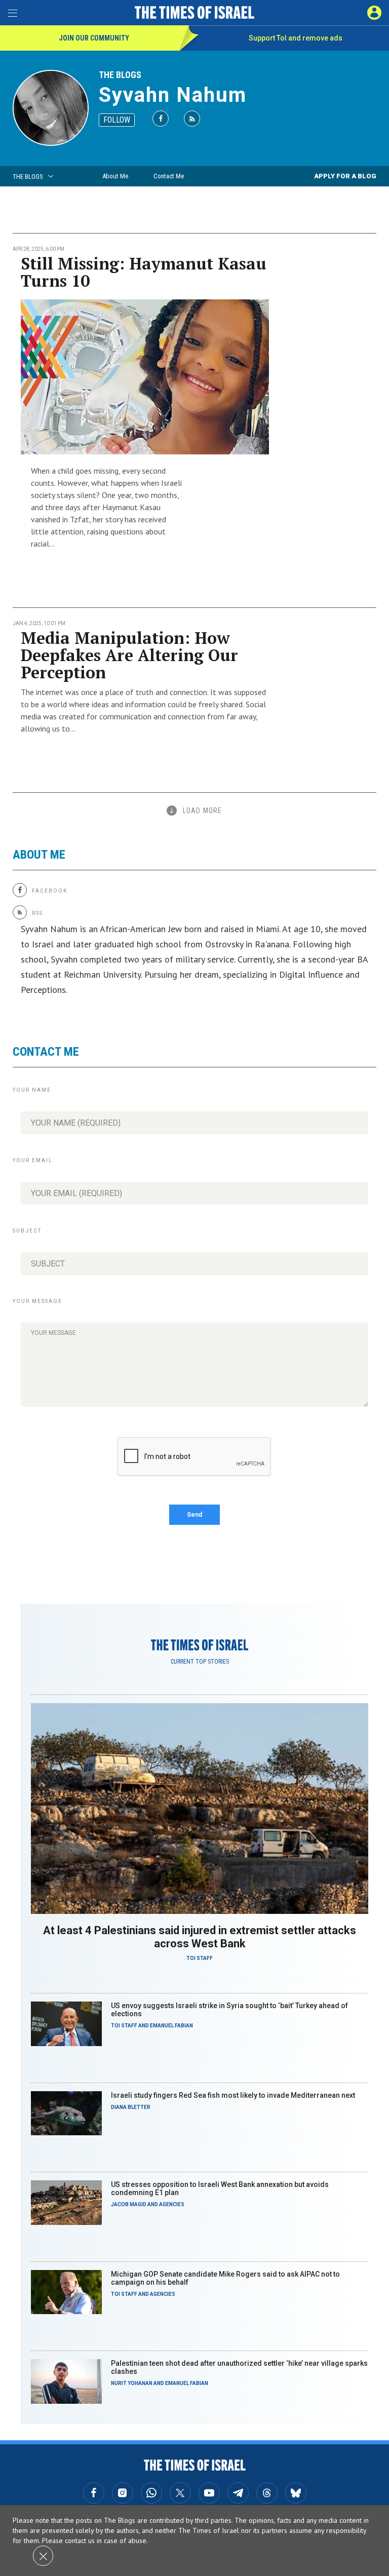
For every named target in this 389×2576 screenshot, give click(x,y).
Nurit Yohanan (132, 2383)
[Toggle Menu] (13, 13)
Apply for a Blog (345, 176)
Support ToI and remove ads (296, 38)
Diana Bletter (131, 2107)
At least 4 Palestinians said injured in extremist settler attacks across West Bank (200, 1937)
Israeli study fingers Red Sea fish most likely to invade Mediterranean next (233, 2095)
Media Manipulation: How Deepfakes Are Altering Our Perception (129, 655)
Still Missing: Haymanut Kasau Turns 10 (144, 272)
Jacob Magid (129, 2204)
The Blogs (120, 75)
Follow (117, 120)
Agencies (172, 2204)
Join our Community (94, 38)
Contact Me (169, 176)
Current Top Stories (200, 1662)
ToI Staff (200, 1958)
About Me (115, 176)
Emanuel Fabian (171, 2026)
